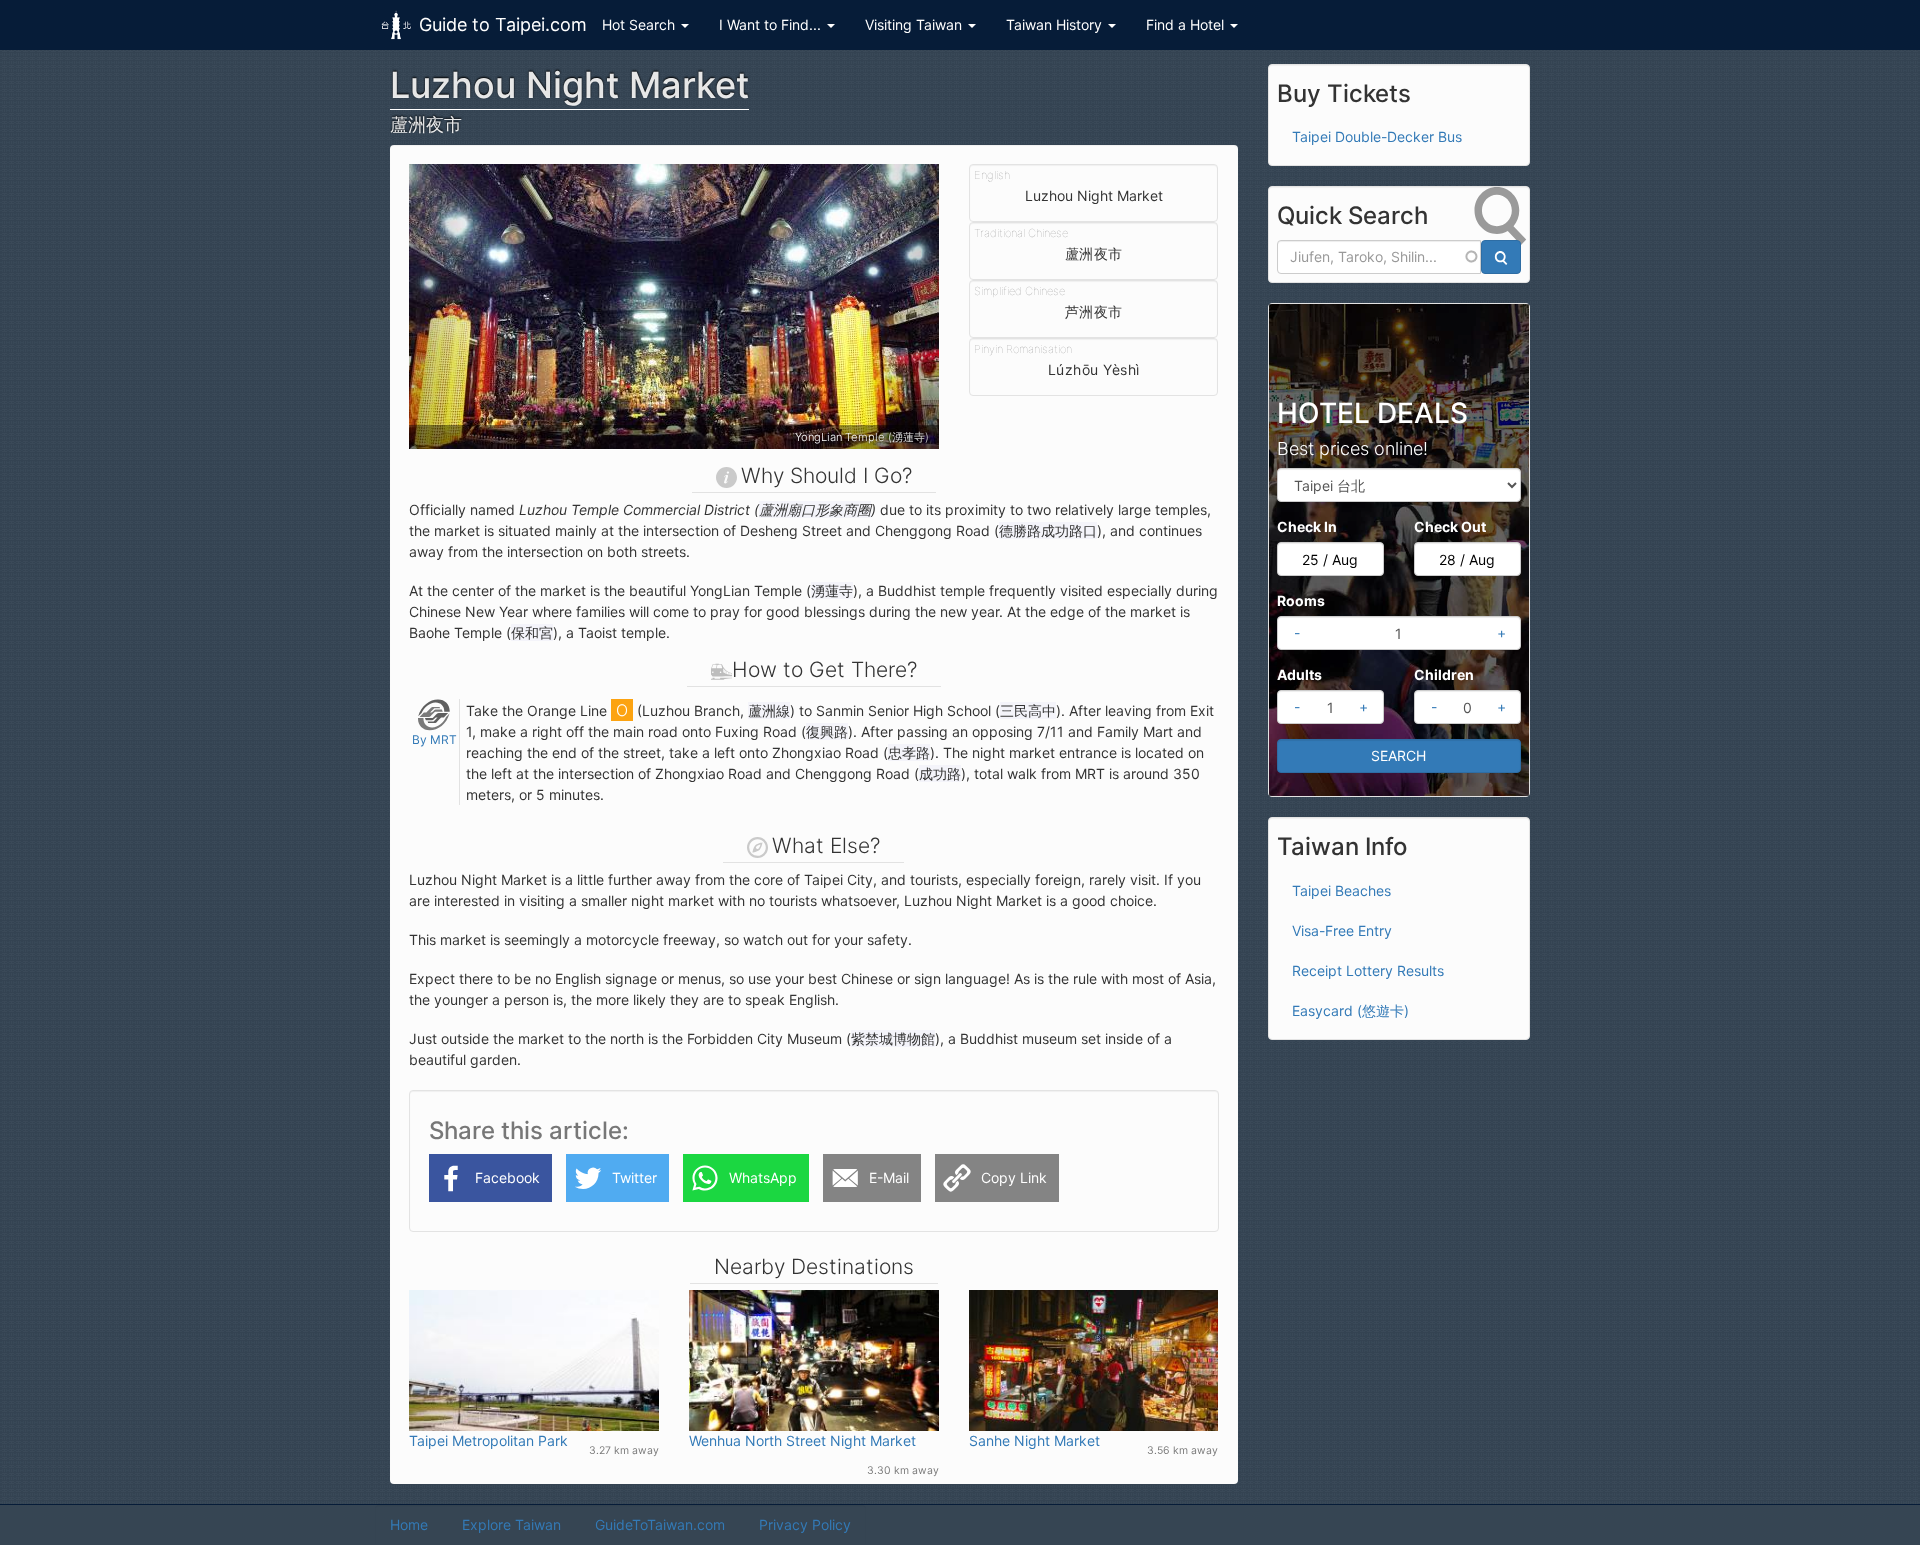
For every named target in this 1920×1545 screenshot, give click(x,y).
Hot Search (640, 24)
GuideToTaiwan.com (660, 1524)
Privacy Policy (805, 1524)
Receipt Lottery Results (1368, 970)
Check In (1307, 526)
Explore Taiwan (511, 1524)
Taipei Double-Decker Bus (1377, 136)
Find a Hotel (1187, 24)
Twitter (634, 1177)
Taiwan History (1056, 24)
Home (409, 1524)
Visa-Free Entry (1342, 930)
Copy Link (1014, 1177)
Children (1444, 674)
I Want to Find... (772, 24)
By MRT (434, 739)
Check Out (1450, 526)
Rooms (1301, 600)
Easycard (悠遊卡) (1350, 1010)
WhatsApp (763, 1177)
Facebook (507, 1177)
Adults (1299, 674)
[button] (448, 306)
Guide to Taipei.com (503, 24)
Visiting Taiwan (915, 24)
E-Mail (889, 1177)
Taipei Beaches (1341, 890)
